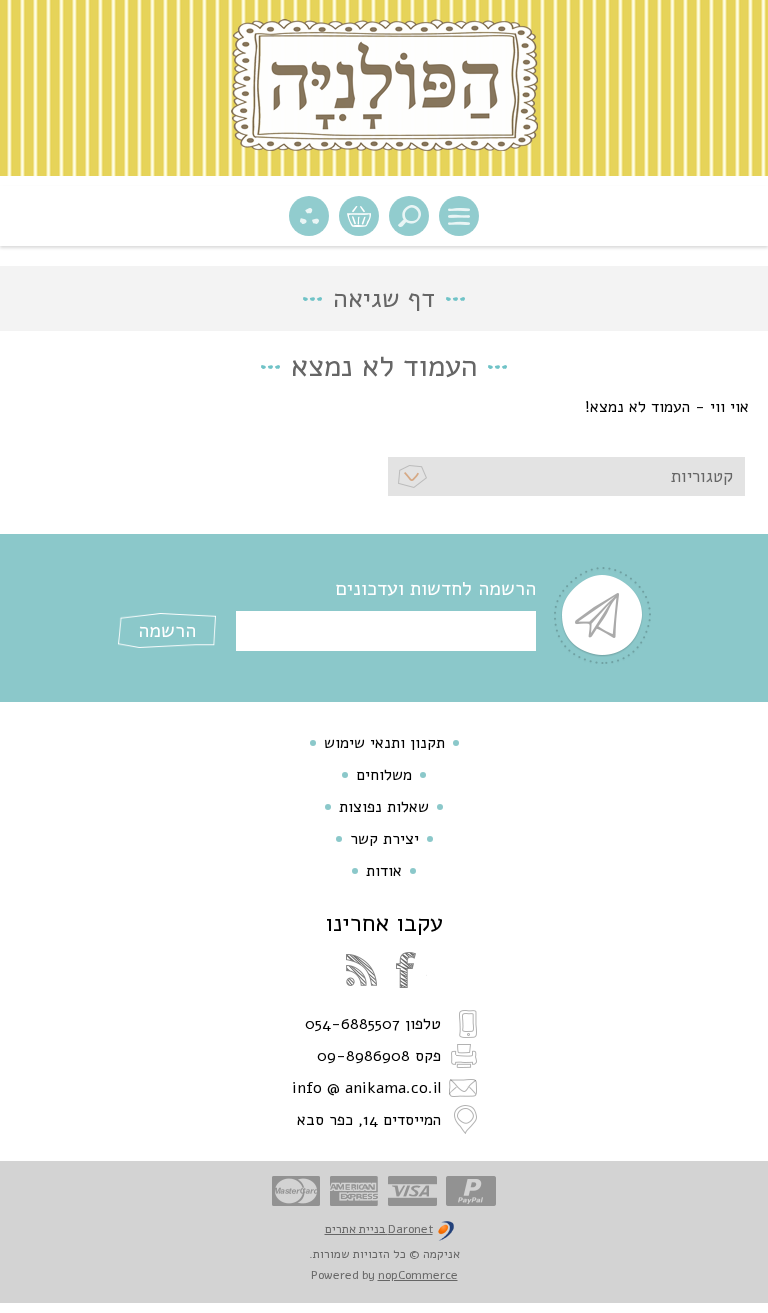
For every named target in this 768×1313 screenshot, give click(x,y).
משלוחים (384, 775)
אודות (384, 871)
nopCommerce (418, 1275)
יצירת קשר (384, 839)
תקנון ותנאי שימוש (384, 743)
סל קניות (359, 216)
